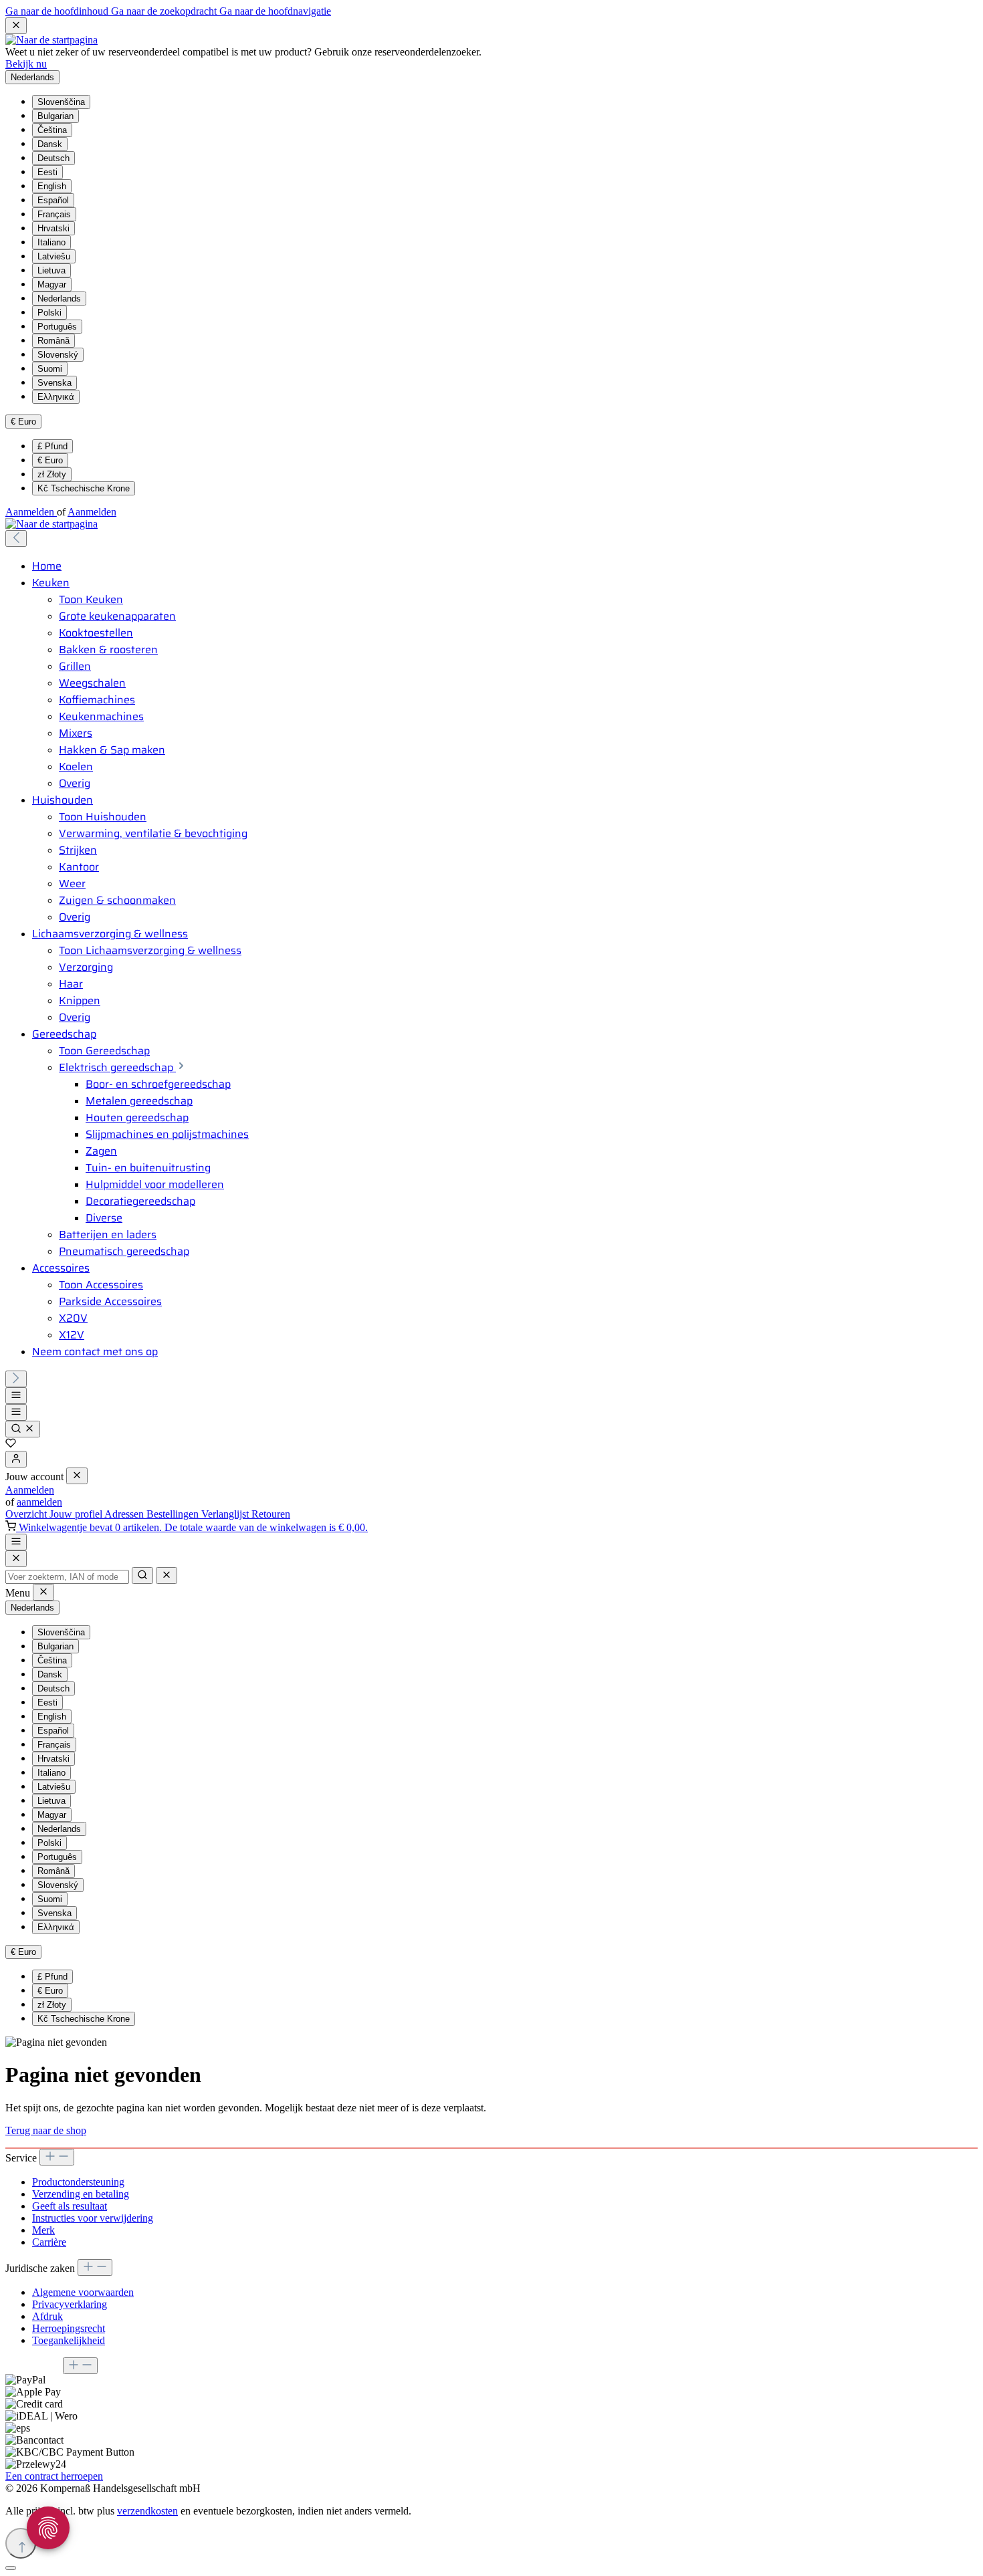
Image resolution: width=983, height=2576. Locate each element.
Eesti (47, 172)
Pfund (52, 446)
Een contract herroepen (54, 2476)
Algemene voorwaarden (83, 2292)
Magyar (52, 284)
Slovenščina (61, 102)
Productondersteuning (78, 2182)
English (52, 186)
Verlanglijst (226, 1514)
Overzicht (27, 1514)
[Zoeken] (23, 1429)
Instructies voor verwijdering (93, 2218)
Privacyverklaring (70, 2304)
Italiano (51, 242)
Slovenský (58, 355)
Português (57, 327)
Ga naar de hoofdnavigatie (275, 11)
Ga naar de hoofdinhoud (58, 11)
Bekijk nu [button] (26, 64)
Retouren (271, 1514)
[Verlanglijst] (11, 1444)
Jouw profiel (77, 1514)
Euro (50, 460)
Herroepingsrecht (69, 2328)
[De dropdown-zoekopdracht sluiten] (167, 1575)
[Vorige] (16, 539)
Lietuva (51, 270)
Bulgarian (56, 116)
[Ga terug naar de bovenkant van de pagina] (21, 2543)
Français (54, 214)
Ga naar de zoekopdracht (165, 11)
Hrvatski (53, 228)
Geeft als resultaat (70, 2206)
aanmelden (39, 1502)
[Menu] (16, 1396)
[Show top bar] (16, 1542)
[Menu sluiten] (77, 1476)
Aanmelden (31, 512)
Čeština (52, 130)
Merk (43, 2230)
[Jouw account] (16, 1459)
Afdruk (47, 2316)
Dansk (50, 144)
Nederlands (59, 299)
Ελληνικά (56, 397)
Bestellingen (174, 1514)
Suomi (50, 369)
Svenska (54, 383)
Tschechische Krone (84, 488)
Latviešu (54, 256)
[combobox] (67, 1577)
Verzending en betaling (81, 2194)
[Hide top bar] (16, 26)
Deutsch (53, 158)
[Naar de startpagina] (51, 40)
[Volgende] (16, 1379)
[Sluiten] (11, 2568)
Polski (49, 313)
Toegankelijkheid (69, 2340)
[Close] (16, 1559)
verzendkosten (147, 2511)
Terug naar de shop (46, 2130)
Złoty (52, 474)
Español (53, 200)
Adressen (125, 1514)
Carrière (49, 2242)
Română (53, 341)
